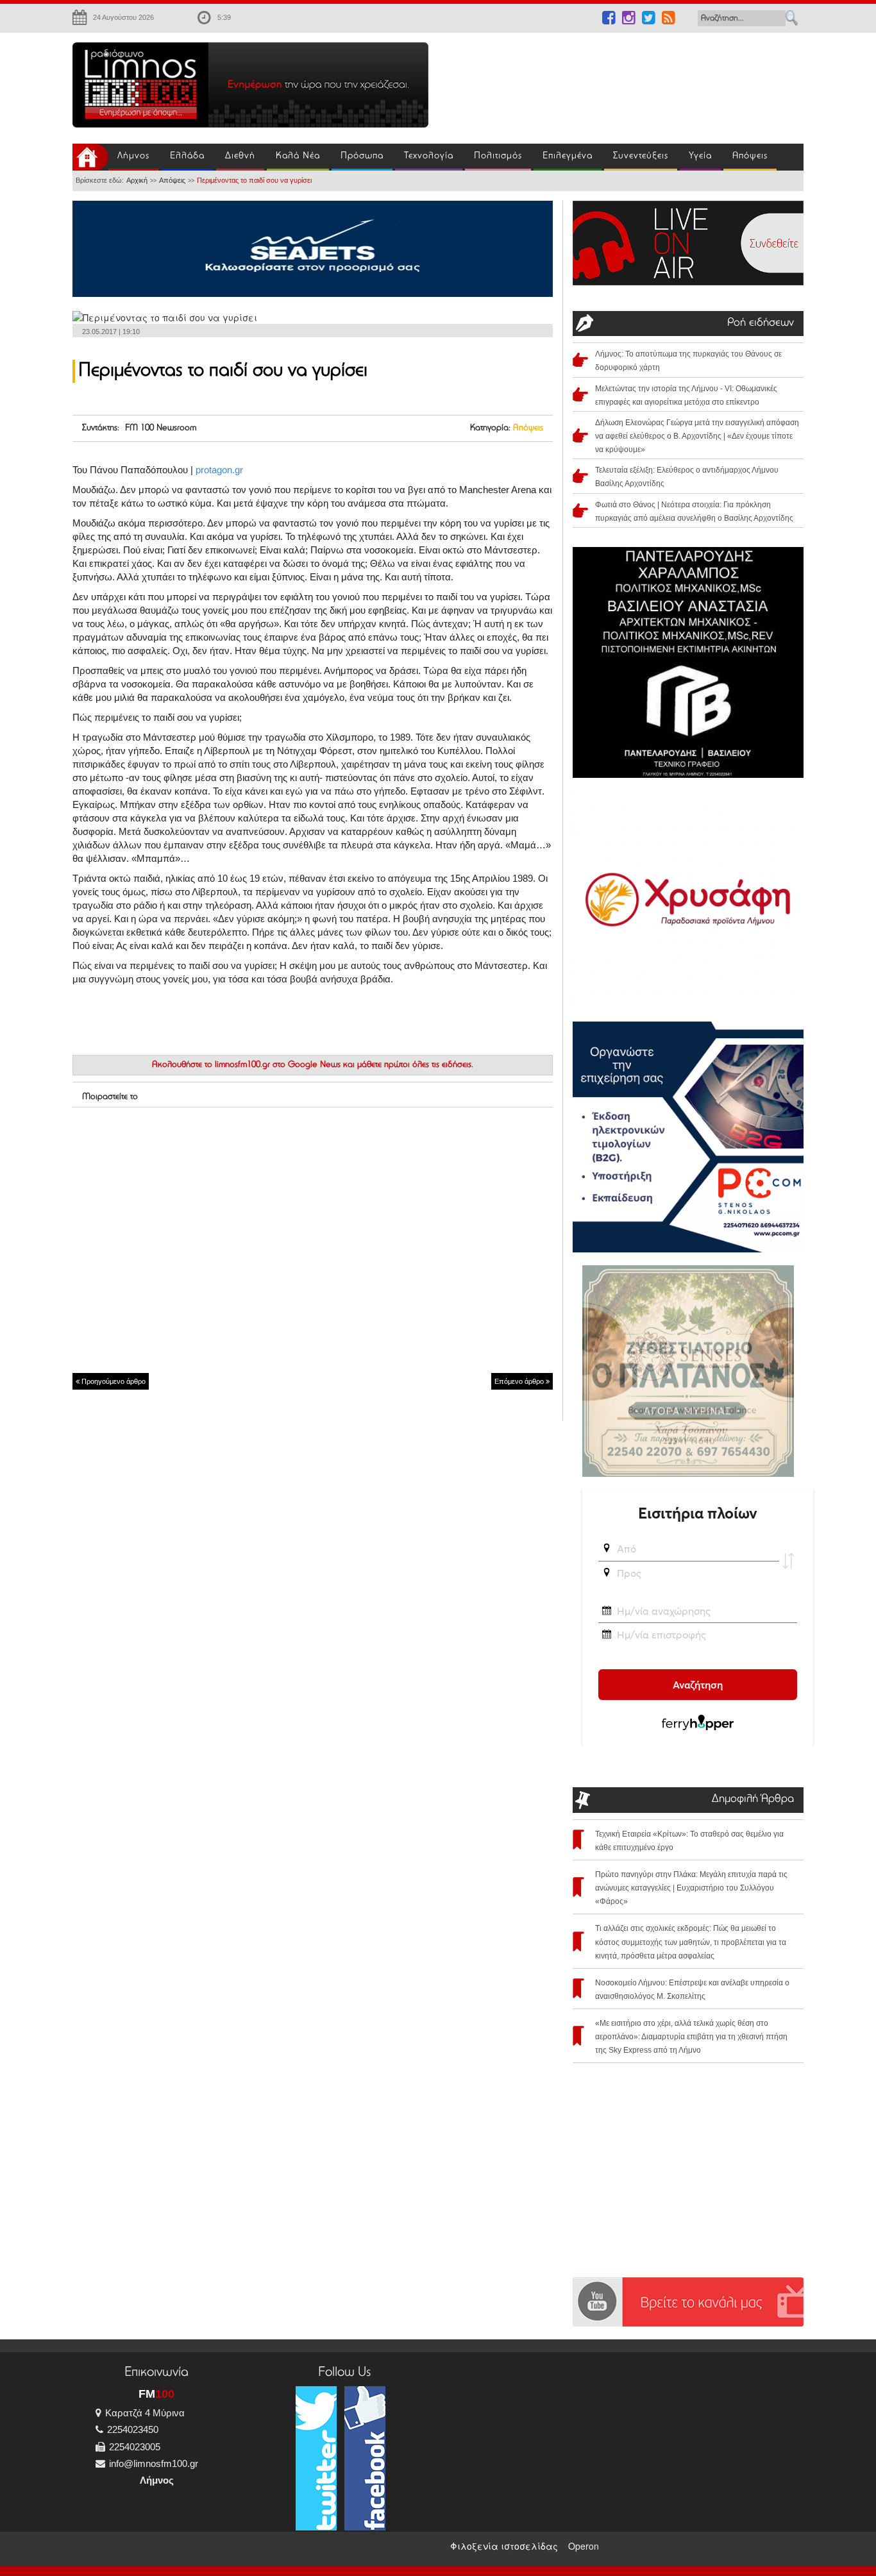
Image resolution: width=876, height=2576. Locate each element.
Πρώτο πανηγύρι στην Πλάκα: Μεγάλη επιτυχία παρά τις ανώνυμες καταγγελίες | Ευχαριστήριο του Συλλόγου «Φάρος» (691, 1888)
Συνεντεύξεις (641, 156)
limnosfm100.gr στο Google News (278, 1065)
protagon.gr (219, 470)
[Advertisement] (624, 81)
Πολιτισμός (498, 156)
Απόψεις (750, 156)
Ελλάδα (187, 156)
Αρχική (137, 180)
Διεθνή (240, 156)
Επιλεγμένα (568, 156)
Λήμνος (133, 156)
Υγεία (700, 156)
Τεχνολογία (429, 156)
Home (90, 157)
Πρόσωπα (362, 156)
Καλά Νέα (298, 156)
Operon (584, 2546)
